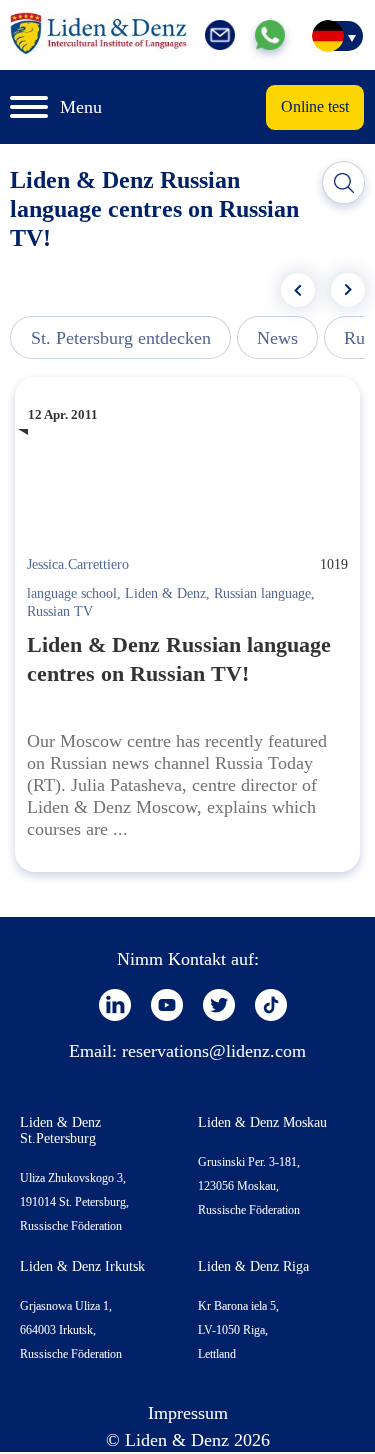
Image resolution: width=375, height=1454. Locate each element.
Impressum (188, 1413)
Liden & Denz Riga (253, 1266)
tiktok (271, 1005)
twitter (219, 1005)
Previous (298, 290)
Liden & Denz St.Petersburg (60, 1130)
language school (72, 593)
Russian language (262, 593)
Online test (315, 106)
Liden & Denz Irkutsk (82, 1266)
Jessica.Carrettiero (78, 564)
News (277, 338)
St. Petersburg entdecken (121, 338)
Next (348, 290)
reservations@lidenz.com (214, 1051)
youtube (167, 1005)
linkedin (115, 1005)
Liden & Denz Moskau (262, 1122)
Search (344, 183)
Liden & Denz (165, 593)
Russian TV (60, 611)
